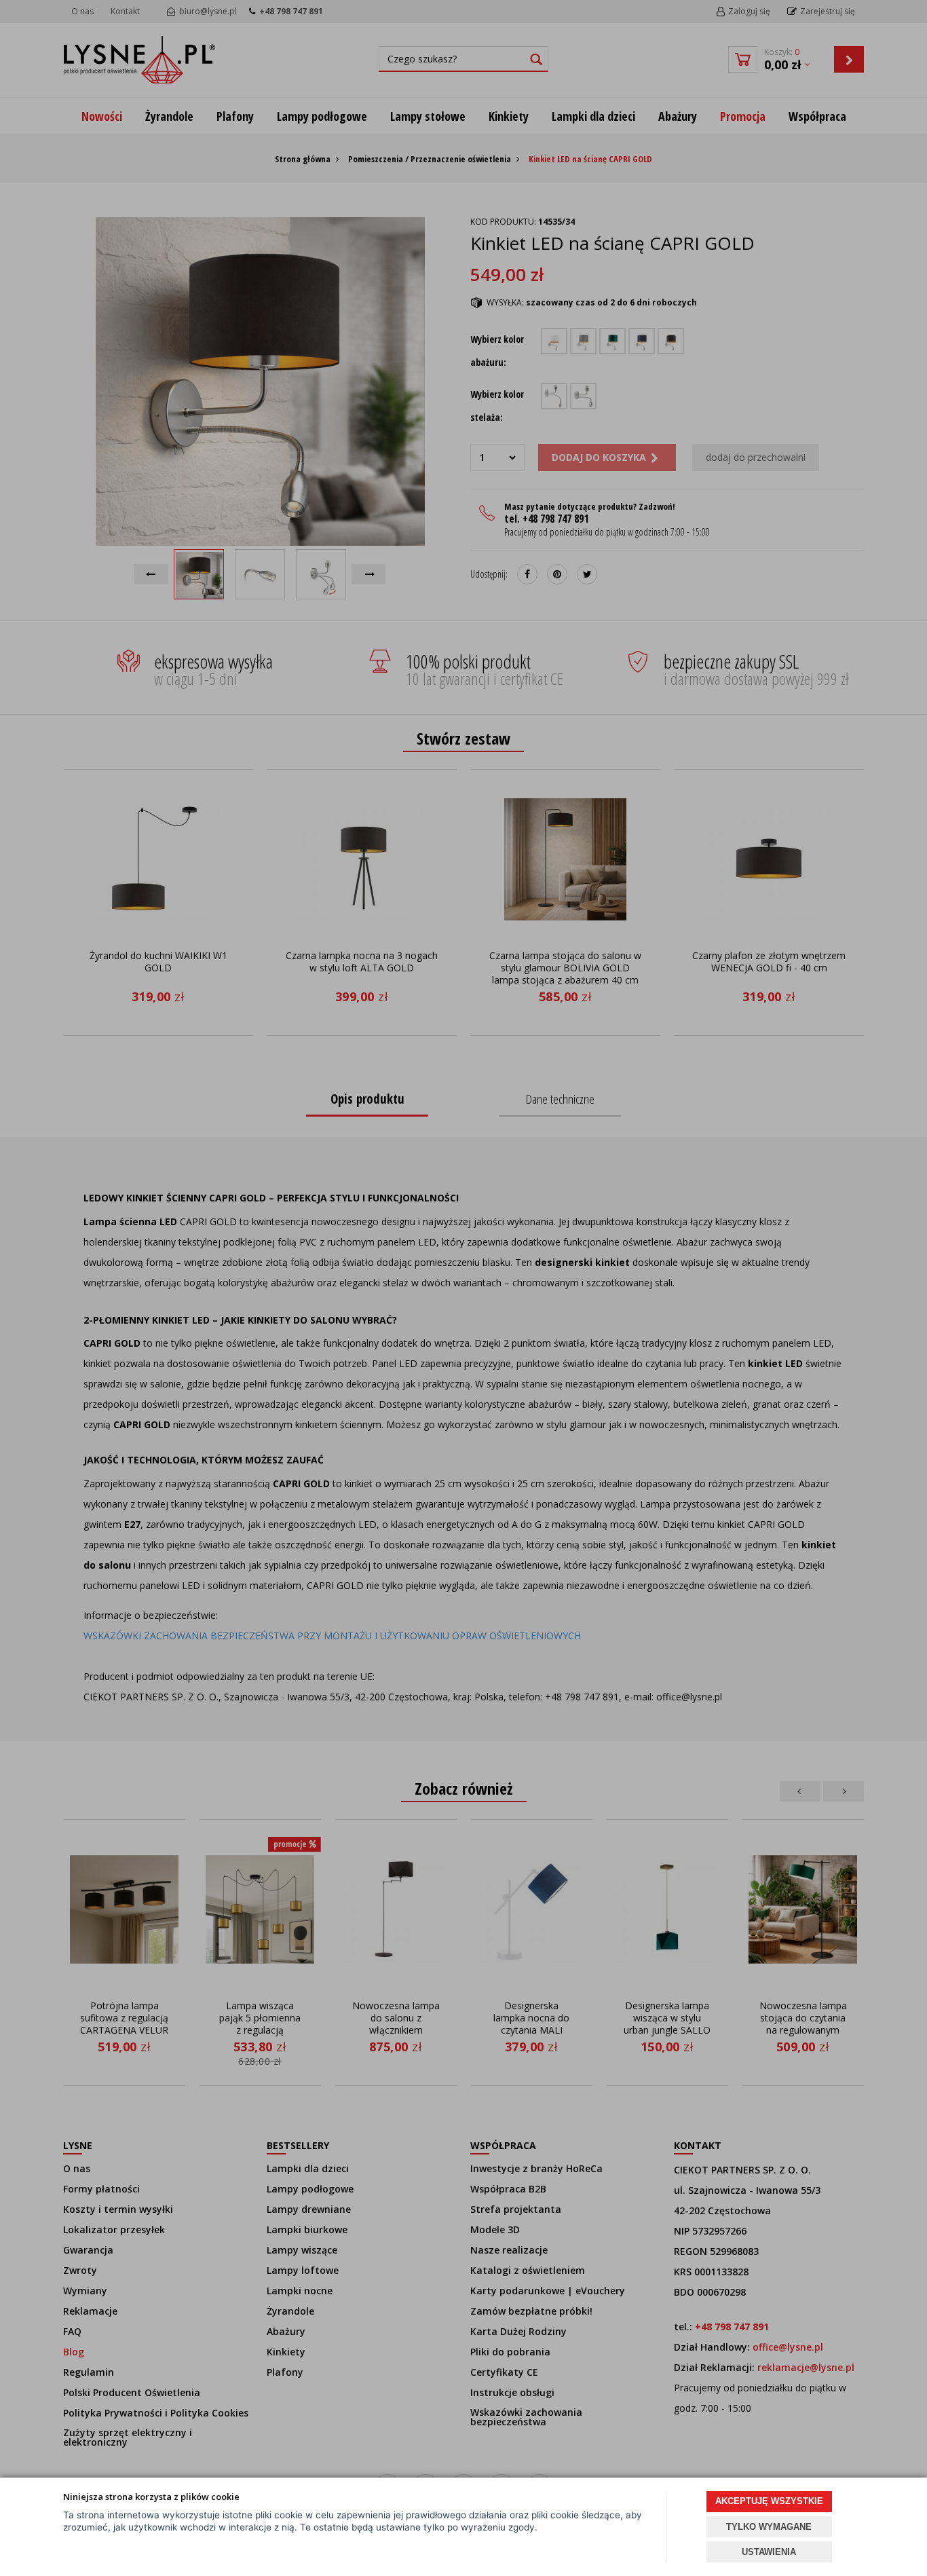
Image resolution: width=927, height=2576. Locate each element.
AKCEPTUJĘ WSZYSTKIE (769, 2501)
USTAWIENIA (769, 2552)
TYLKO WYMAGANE (769, 2527)
